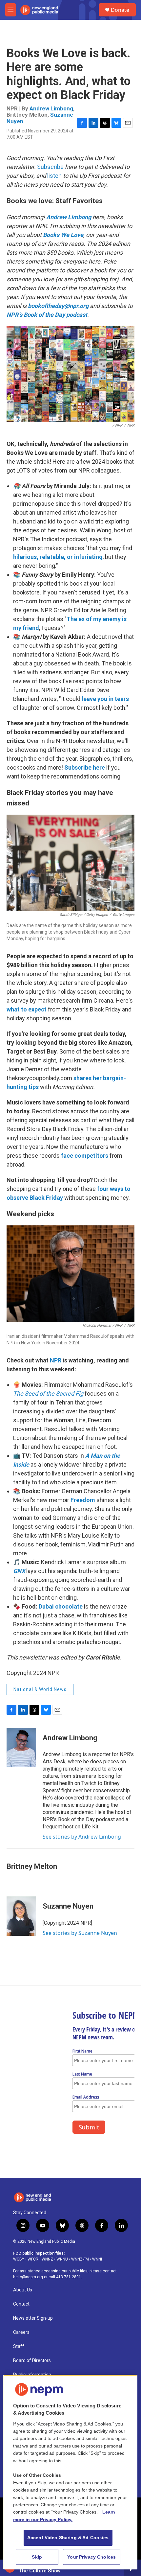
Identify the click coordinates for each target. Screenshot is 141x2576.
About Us (23, 2290)
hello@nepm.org (28, 2277)
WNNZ (47, 2259)
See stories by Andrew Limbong (82, 1837)
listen (54, 176)
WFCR (33, 2259)
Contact (21, 2304)
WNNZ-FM (80, 2259)
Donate (120, 10)
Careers (21, 2332)
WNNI (97, 2259)
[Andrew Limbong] (21, 1748)
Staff (19, 2346)
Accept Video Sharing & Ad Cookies (68, 2538)
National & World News (40, 1689)
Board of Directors (32, 2361)
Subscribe (50, 167)
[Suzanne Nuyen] (21, 1916)
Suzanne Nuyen (68, 1906)
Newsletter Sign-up (33, 2318)
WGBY (19, 2259)
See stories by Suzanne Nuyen (80, 1933)
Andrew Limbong (51, 108)
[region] (70, 2472)
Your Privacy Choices (91, 2557)
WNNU (62, 2259)
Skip (37, 2557)
